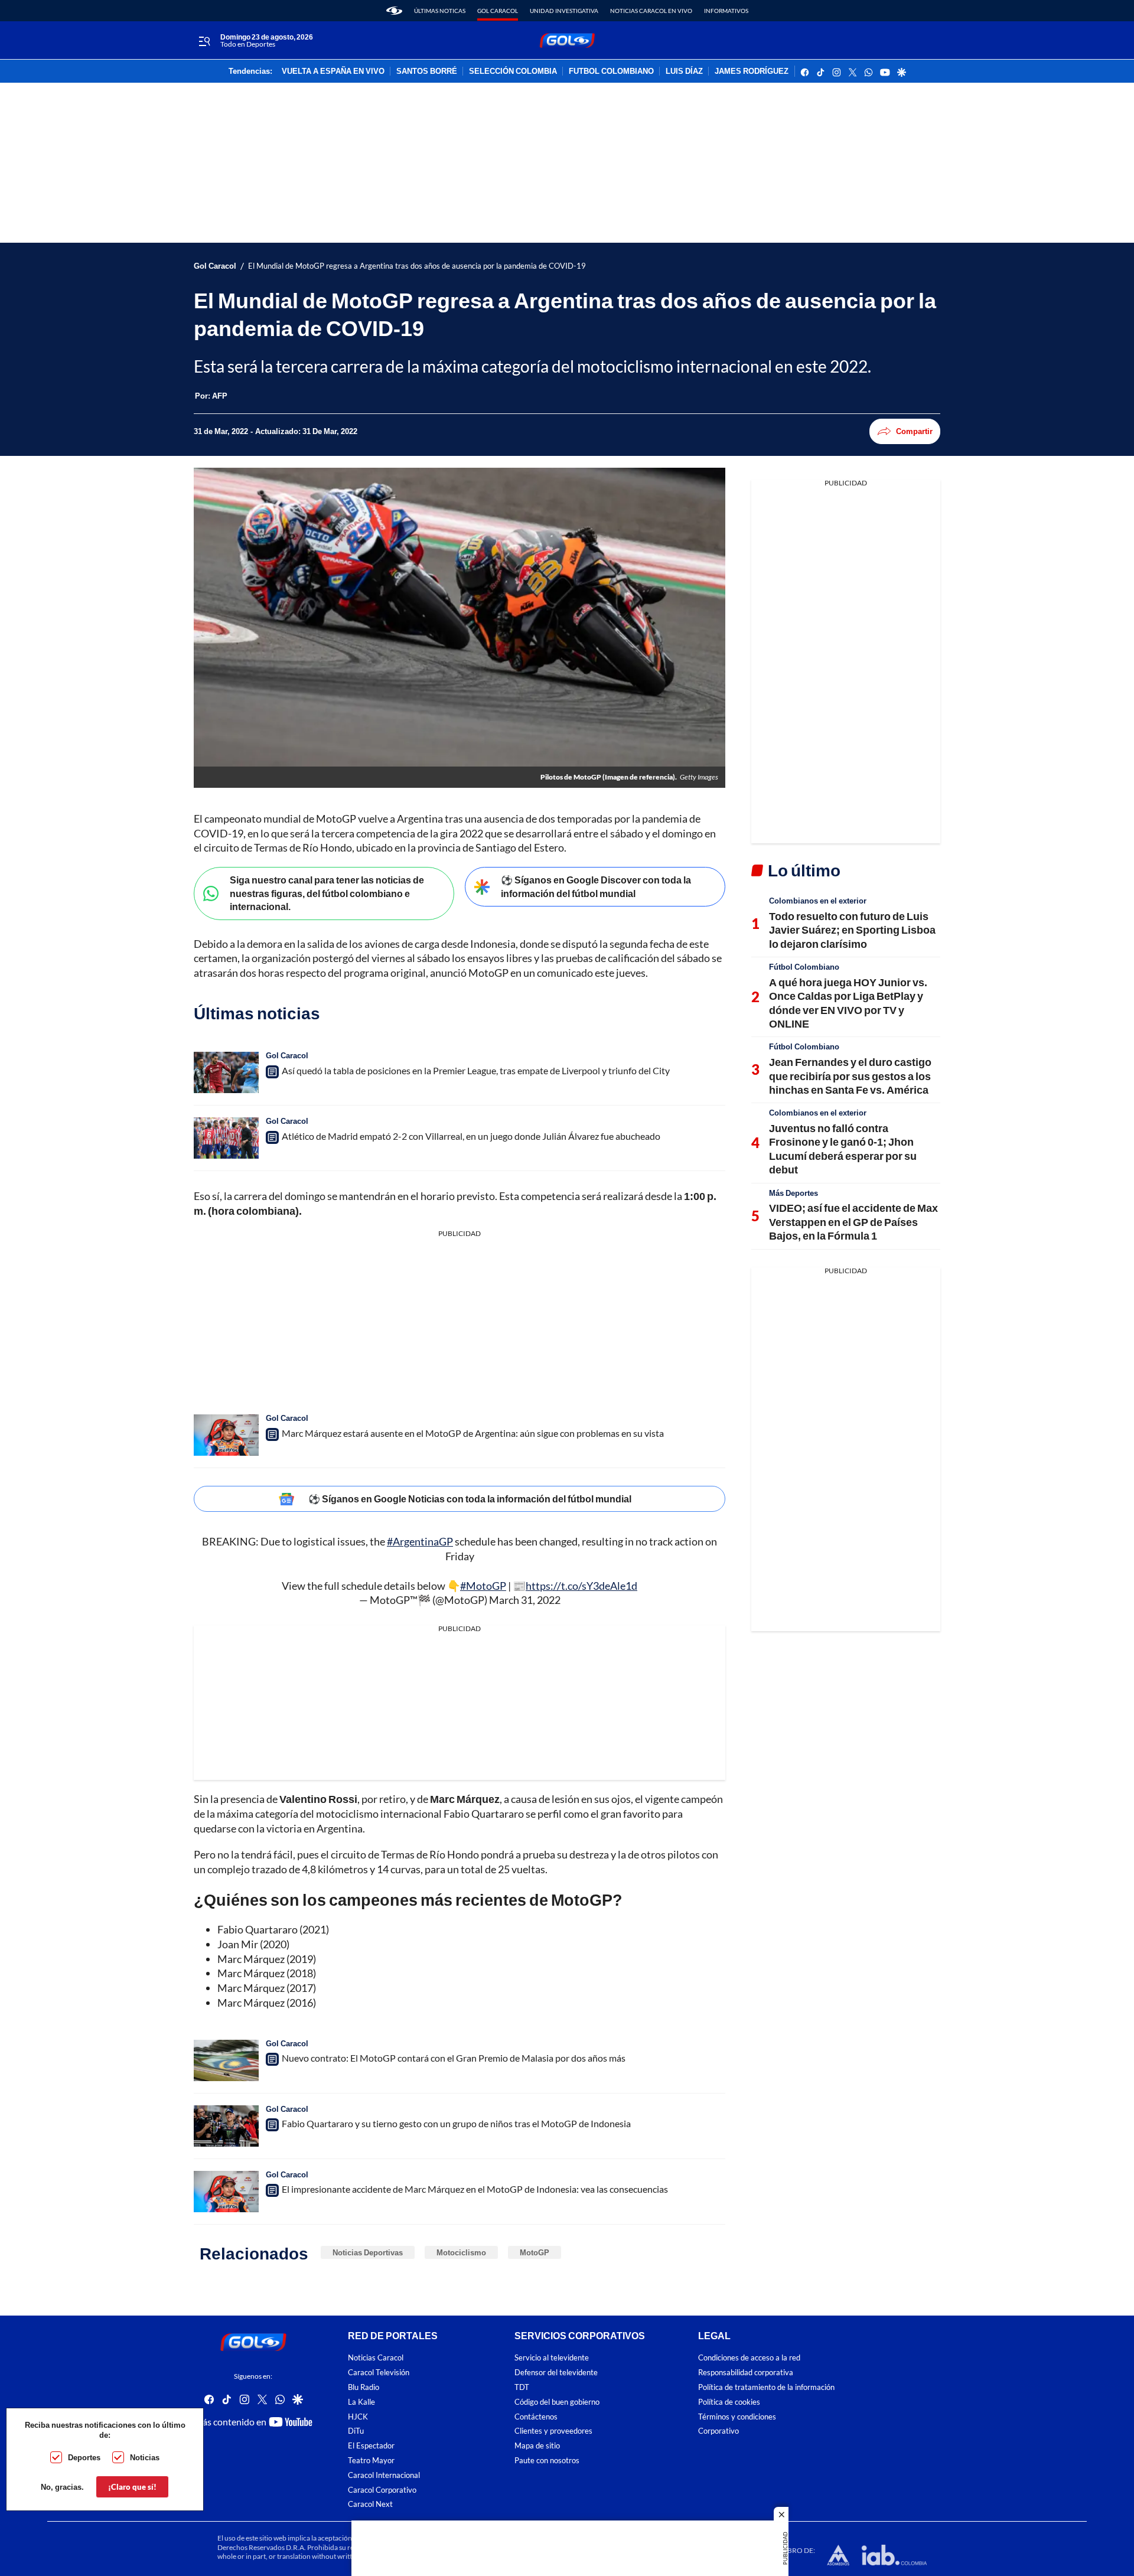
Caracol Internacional (384, 2475)
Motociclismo (461, 2252)
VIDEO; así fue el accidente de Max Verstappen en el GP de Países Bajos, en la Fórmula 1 (853, 1222)
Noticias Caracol (376, 2358)
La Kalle (361, 2402)
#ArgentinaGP (420, 1541)
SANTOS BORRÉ (427, 71)
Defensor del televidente (556, 2373)
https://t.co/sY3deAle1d (581, 1586)
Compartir (914, 431)
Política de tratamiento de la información (766, 2387)
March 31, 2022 (525, 1600)
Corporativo (718, 2432)
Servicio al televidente (552, 2358)
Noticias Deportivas (368, 2252)
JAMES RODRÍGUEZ (752, 71)
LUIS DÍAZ (684, 71)
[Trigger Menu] (204, 41)
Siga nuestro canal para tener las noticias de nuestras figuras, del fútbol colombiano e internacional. (327, 893)
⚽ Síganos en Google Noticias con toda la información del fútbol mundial (470, 1499)
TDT (522, 2387)
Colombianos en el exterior (818, 901)
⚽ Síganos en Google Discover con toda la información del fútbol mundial (596, 886)
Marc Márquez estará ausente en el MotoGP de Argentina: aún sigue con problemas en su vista (473, 1433)
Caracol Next (370, 2505)
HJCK (358, 2417)
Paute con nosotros (547, 2461)
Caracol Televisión (379, 2373)
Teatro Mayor (371, 2461)
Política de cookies (729, 2402)
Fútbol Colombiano (804, 967)
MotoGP (535, 2252)
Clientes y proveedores (553, 2432)
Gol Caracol (498, 11)
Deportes (84, 2457)
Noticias (145, 2457)
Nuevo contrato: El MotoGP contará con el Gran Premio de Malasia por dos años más (454, 2058)
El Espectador (371, 2446)
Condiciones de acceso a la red (749, 2358)
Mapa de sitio (537, 2446)
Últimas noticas (440, 11)
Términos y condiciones (737, 2417)
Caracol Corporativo (382, 2490)
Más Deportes (794, 1193)
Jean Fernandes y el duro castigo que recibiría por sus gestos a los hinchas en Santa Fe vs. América (850, 1076)
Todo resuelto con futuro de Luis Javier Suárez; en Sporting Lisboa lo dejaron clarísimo (852, 930)
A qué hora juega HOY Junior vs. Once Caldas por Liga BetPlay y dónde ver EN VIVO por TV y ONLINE (848, 1003)
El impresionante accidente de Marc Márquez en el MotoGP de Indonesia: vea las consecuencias (475, 2189)
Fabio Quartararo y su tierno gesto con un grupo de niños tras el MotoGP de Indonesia (456, 2123)
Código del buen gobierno (557, 2402)
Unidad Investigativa (564, 11)
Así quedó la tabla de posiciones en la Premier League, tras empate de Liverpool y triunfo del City (476, 1070)
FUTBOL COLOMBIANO (611, 71)
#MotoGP (483, 1586)
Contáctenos (536, 2417)
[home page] (394, 11)
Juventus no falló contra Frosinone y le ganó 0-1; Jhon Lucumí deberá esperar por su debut (843, 1149)
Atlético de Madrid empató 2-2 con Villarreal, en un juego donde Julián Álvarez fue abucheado (471, 1136)
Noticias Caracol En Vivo (651, 11)
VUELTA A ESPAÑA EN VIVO (333, 71)
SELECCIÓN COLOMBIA (513, 71)
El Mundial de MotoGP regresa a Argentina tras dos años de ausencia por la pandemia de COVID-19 (417, 266)
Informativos (726, 11)
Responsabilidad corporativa (746, 2373)
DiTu (356, 2432)
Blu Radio (364, 2387)
